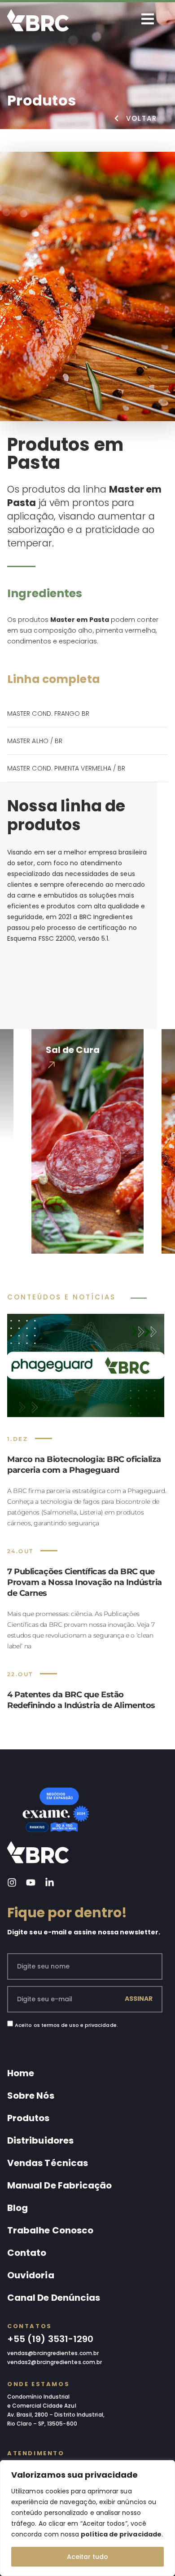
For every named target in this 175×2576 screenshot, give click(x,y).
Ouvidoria (31, 2275)
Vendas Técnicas (48, 2163)
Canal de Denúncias (54, 2298)
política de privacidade (121, 2534)
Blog (17, 2208)
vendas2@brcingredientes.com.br (55, 2362)
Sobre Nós (31, 2096)
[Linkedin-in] (50, 1882)
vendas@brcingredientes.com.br (53, 2353)
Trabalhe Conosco (50, 2230)
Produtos (28, 2118)
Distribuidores (40, 2140)
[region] (87, 2518)
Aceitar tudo (87, 2557)
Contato (27, 2253)
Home (21, 2073)
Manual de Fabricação (59, 2185)
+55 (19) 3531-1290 (50, 2339)
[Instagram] (12, 1882)
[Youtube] (31, 1882)
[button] (22, 1007)
